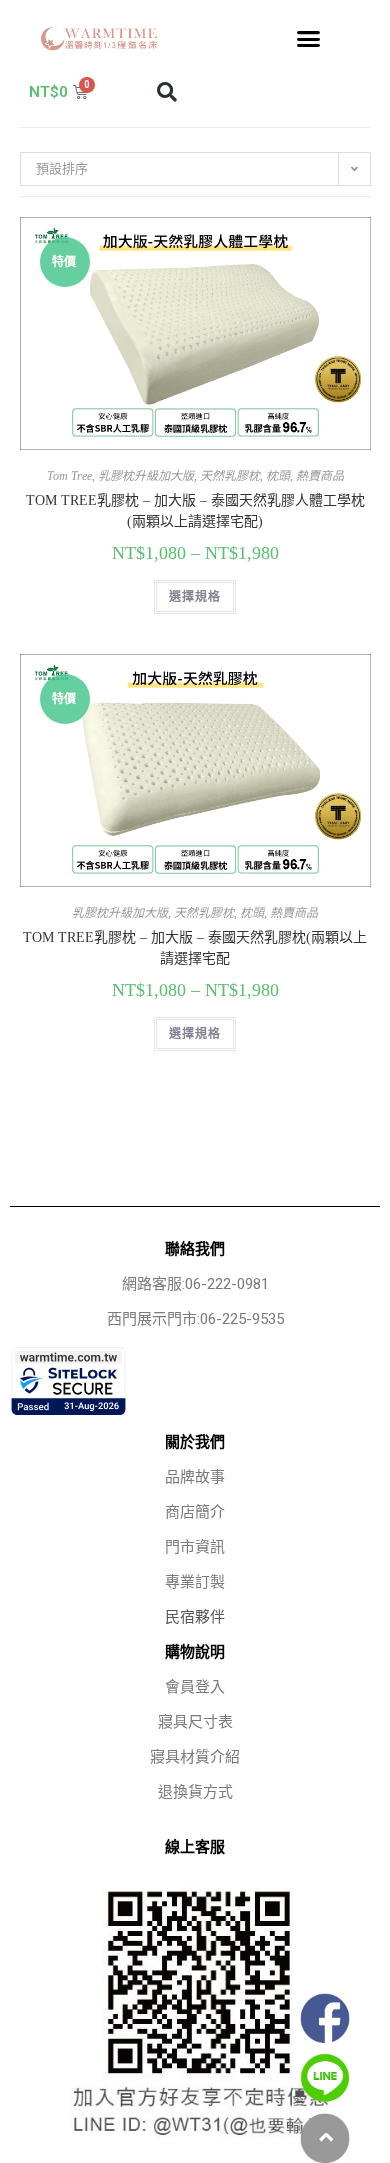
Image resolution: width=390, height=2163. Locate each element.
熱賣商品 (320, 476)
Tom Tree (69, 476)
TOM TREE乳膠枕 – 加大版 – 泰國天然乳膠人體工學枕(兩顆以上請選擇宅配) (195, 511)
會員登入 (195, 1687)
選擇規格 (195, 597)
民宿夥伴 (195, 1617)
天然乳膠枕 (230, 476)
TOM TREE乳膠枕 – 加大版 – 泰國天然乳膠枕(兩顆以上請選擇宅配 (195, 948)
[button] (309, 39)
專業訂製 (195, 1582)
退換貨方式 (195, 1792)
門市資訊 (195, 1547)
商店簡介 (195, 1512)
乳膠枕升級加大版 (146, 476)
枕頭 (278, 476)
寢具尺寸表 (195, 1722)
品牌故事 (195, 1477)
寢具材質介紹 (195, 1757)
